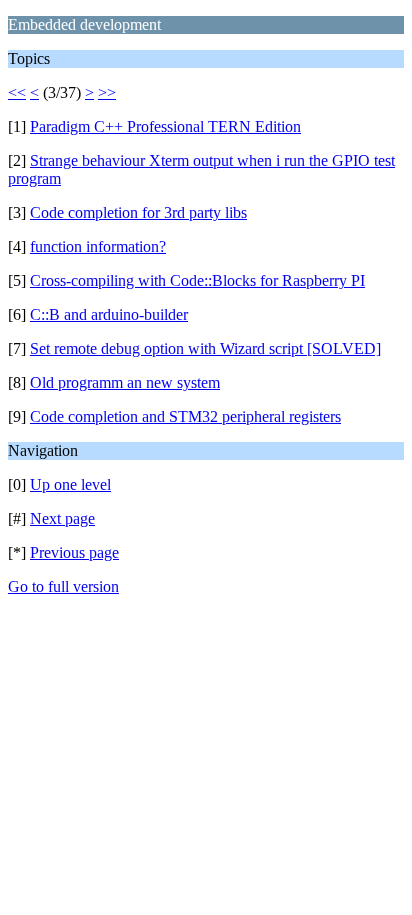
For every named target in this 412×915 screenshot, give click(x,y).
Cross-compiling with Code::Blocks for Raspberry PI (197, 280)
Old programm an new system (125, 382)
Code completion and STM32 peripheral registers (185, 416)
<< (17, 92)
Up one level (70, 484)
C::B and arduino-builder (109, 314)
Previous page (74, 552)
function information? (98, 246)
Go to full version (63, 586)
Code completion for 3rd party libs (138, 212)
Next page (62, 518)
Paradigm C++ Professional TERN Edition (165, 126)
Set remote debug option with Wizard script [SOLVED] (205, 348)
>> (107, 92)
